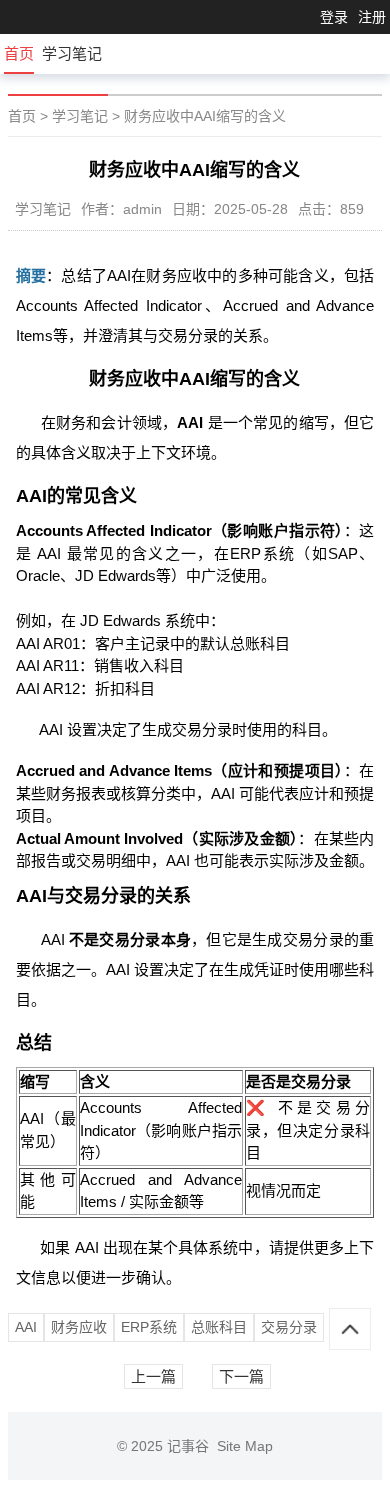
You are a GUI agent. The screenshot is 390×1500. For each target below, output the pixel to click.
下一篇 (241, 1376)
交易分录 (289, 1327)
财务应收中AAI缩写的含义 (205, 116)
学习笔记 (72, 53)
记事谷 (192, 1446)
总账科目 (219, 1327)
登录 (334, 17)
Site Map (245, 1446)
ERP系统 (149, 1327)
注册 (372, 17)
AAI (26, 1327)
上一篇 (153, 1376)
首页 (19, 53)
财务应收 (79, 1327)
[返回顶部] (350, 1329)
